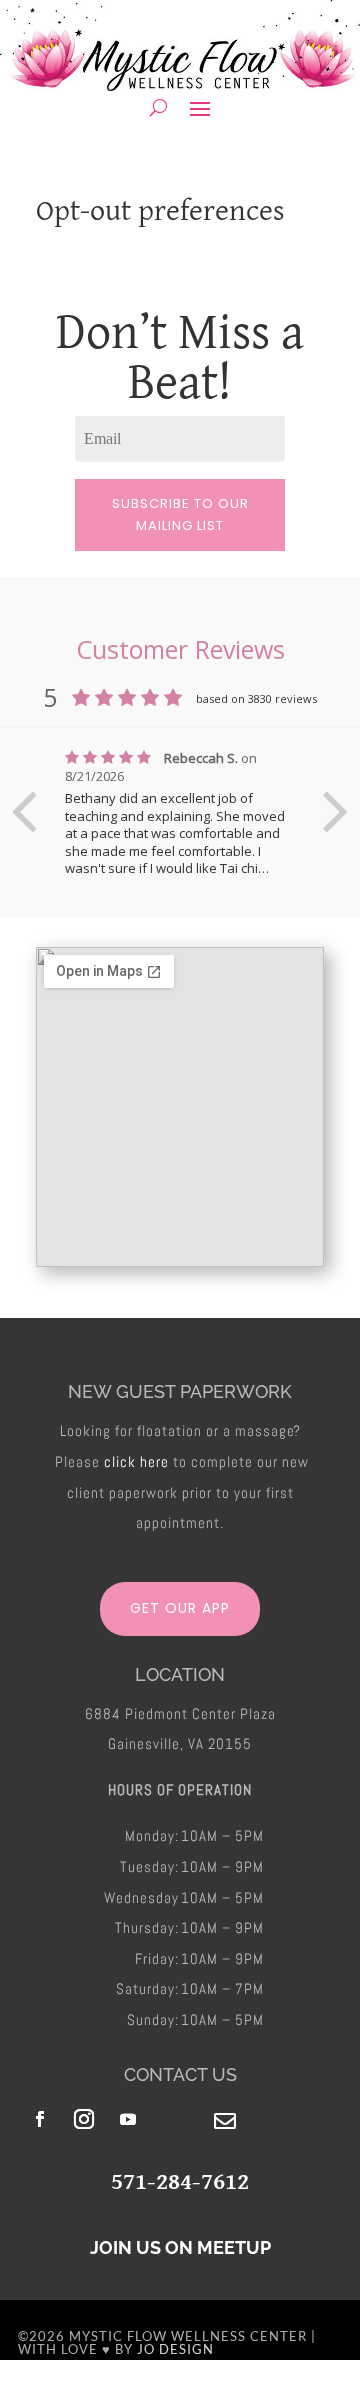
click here (136, 1461)
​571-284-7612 (180, 2180)
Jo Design (175, 2349)
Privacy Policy (285, 2392)
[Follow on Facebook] (40, 2119)
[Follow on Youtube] (128, 2119)
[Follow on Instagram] (84, 2119)
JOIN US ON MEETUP (180, 2247)
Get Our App (180, 1608)
